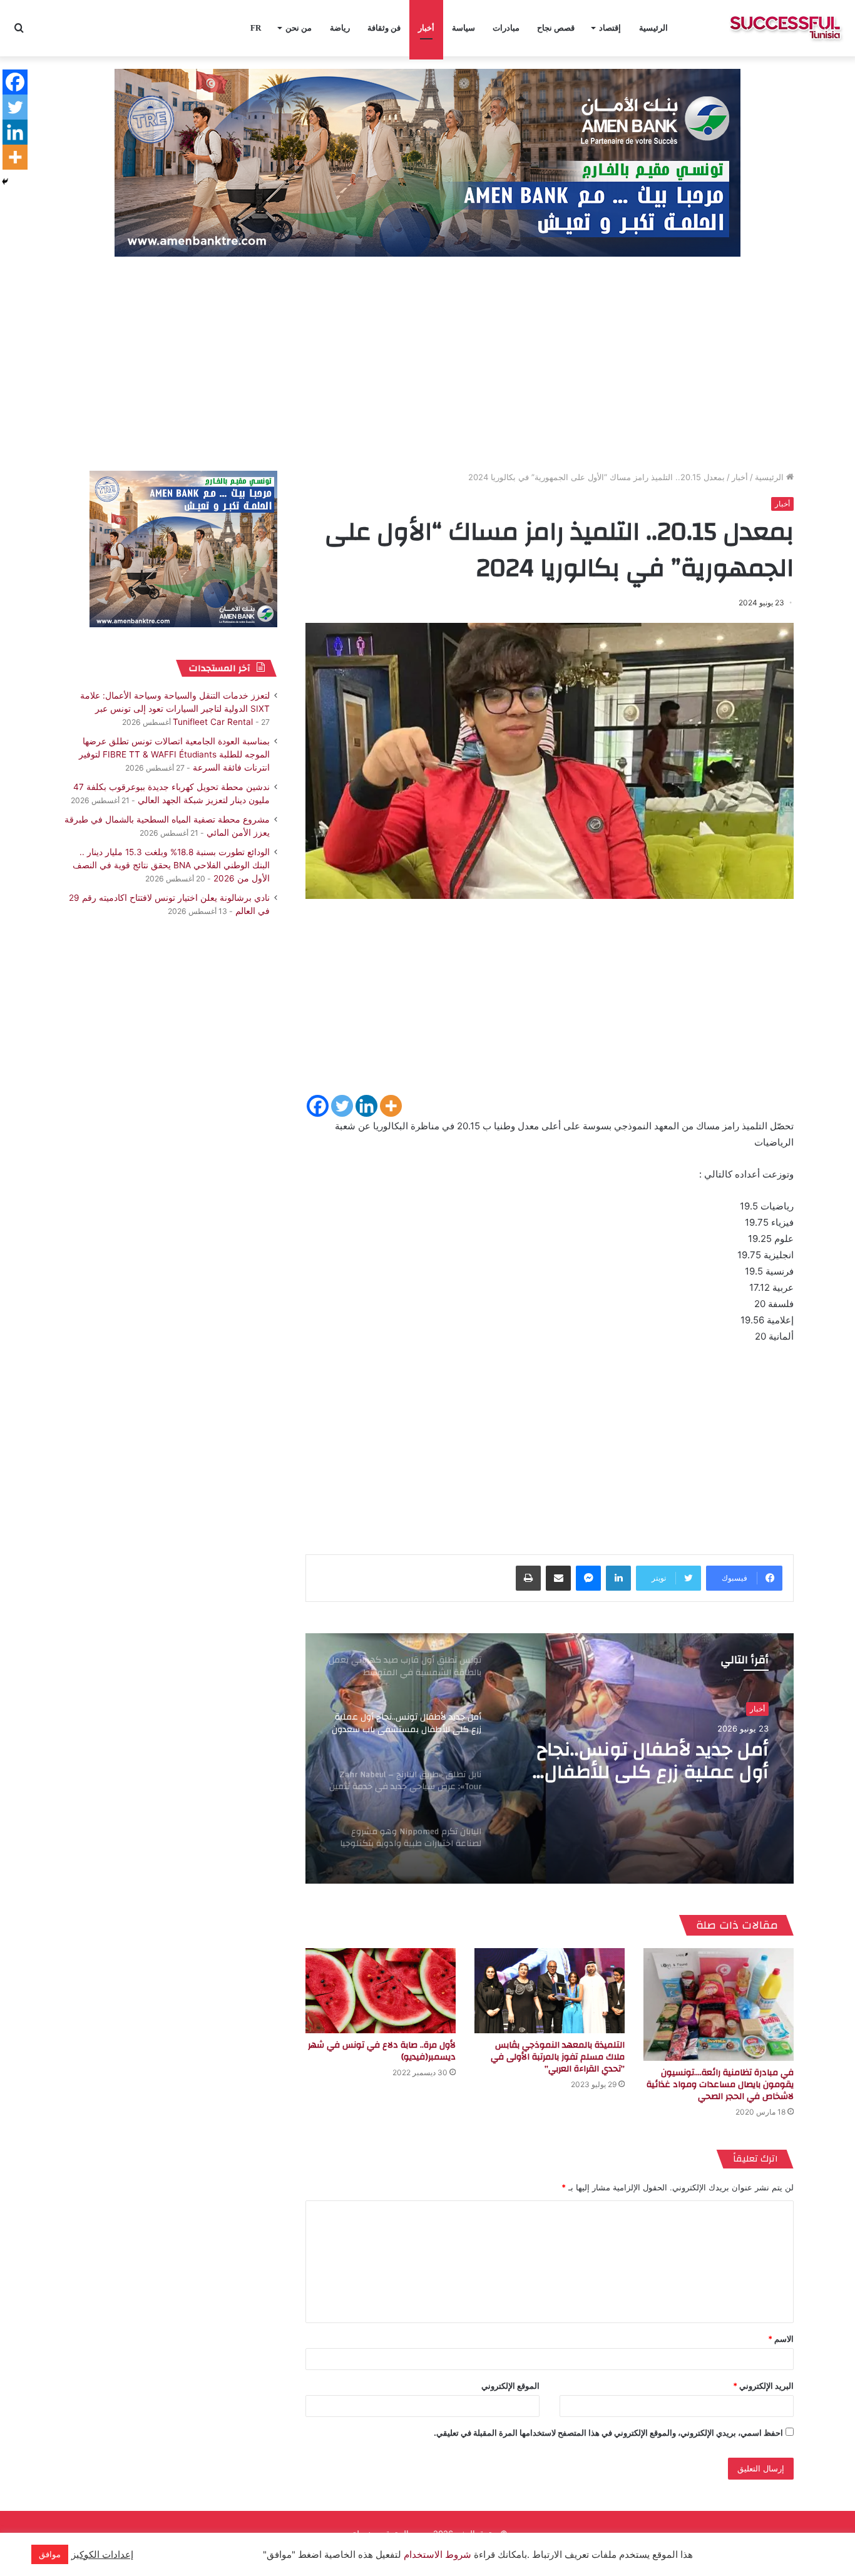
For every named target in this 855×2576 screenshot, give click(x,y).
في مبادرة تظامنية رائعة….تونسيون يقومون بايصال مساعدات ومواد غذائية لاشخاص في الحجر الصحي (720, 2085)
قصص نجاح (556, 28)
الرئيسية (653, 28)
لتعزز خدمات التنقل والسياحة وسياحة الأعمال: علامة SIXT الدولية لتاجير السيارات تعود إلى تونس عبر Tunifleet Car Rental (175, 709)
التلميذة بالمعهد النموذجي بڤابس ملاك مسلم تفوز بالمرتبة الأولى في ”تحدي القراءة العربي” (558, 2057)
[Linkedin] (366, 1106)
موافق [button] (50, 2554)
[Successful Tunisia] (785, 28)
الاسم (781, 2339)
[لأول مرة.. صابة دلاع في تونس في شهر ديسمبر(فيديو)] (381, 1990)
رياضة (340, 28)
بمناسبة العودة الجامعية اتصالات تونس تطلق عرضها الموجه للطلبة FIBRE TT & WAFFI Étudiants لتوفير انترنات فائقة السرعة (174, 754)
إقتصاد (610, 28)
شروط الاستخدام (436, 2555)
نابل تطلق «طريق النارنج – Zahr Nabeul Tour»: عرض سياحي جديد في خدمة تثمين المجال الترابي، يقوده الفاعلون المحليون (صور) (637, 1761)
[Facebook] (318, 1106)
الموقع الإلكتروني (510, 2386)
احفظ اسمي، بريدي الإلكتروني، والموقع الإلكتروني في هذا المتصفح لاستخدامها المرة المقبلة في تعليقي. (608, 2433)
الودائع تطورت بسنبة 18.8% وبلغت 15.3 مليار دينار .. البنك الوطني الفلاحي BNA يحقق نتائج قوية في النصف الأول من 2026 (171, 865)
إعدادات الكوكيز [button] (102, 2555)
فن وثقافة (384, 28)
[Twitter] (342, 1106)
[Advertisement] (427, 364)
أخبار (426, 28)
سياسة (463, 28)
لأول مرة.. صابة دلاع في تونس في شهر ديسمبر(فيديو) (382, 2051)
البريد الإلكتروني (763, 2386)
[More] (391, 1106)
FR (256, 28)
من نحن (299, 28)
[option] (550, 1758)
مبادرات (506, 28)
